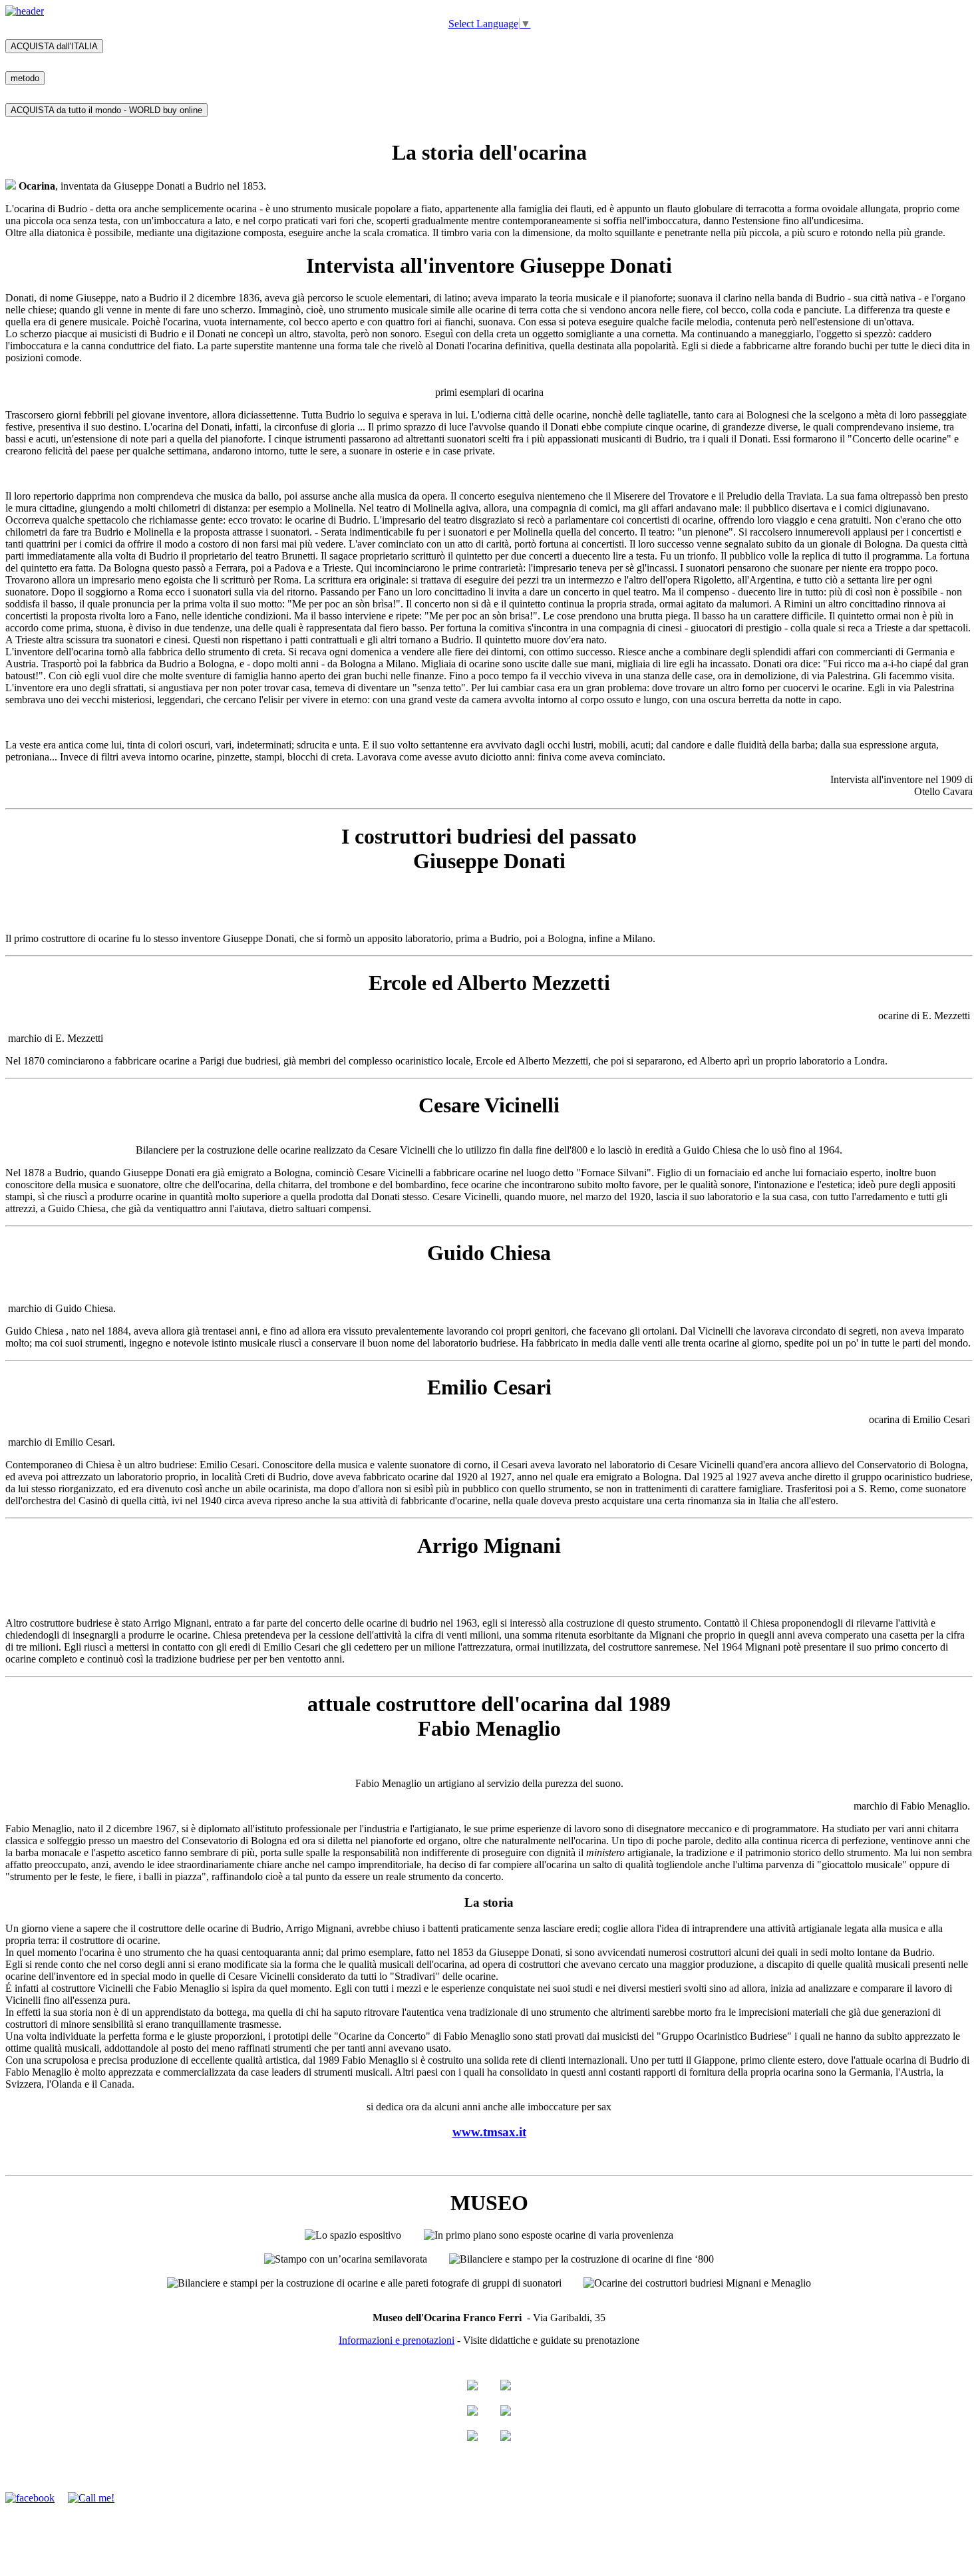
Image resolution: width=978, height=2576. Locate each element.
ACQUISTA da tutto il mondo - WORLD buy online (106, 110)
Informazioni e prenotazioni (397, 2340)
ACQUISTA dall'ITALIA (54, 46)
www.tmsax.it (489, 2132)
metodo (25, 78)
